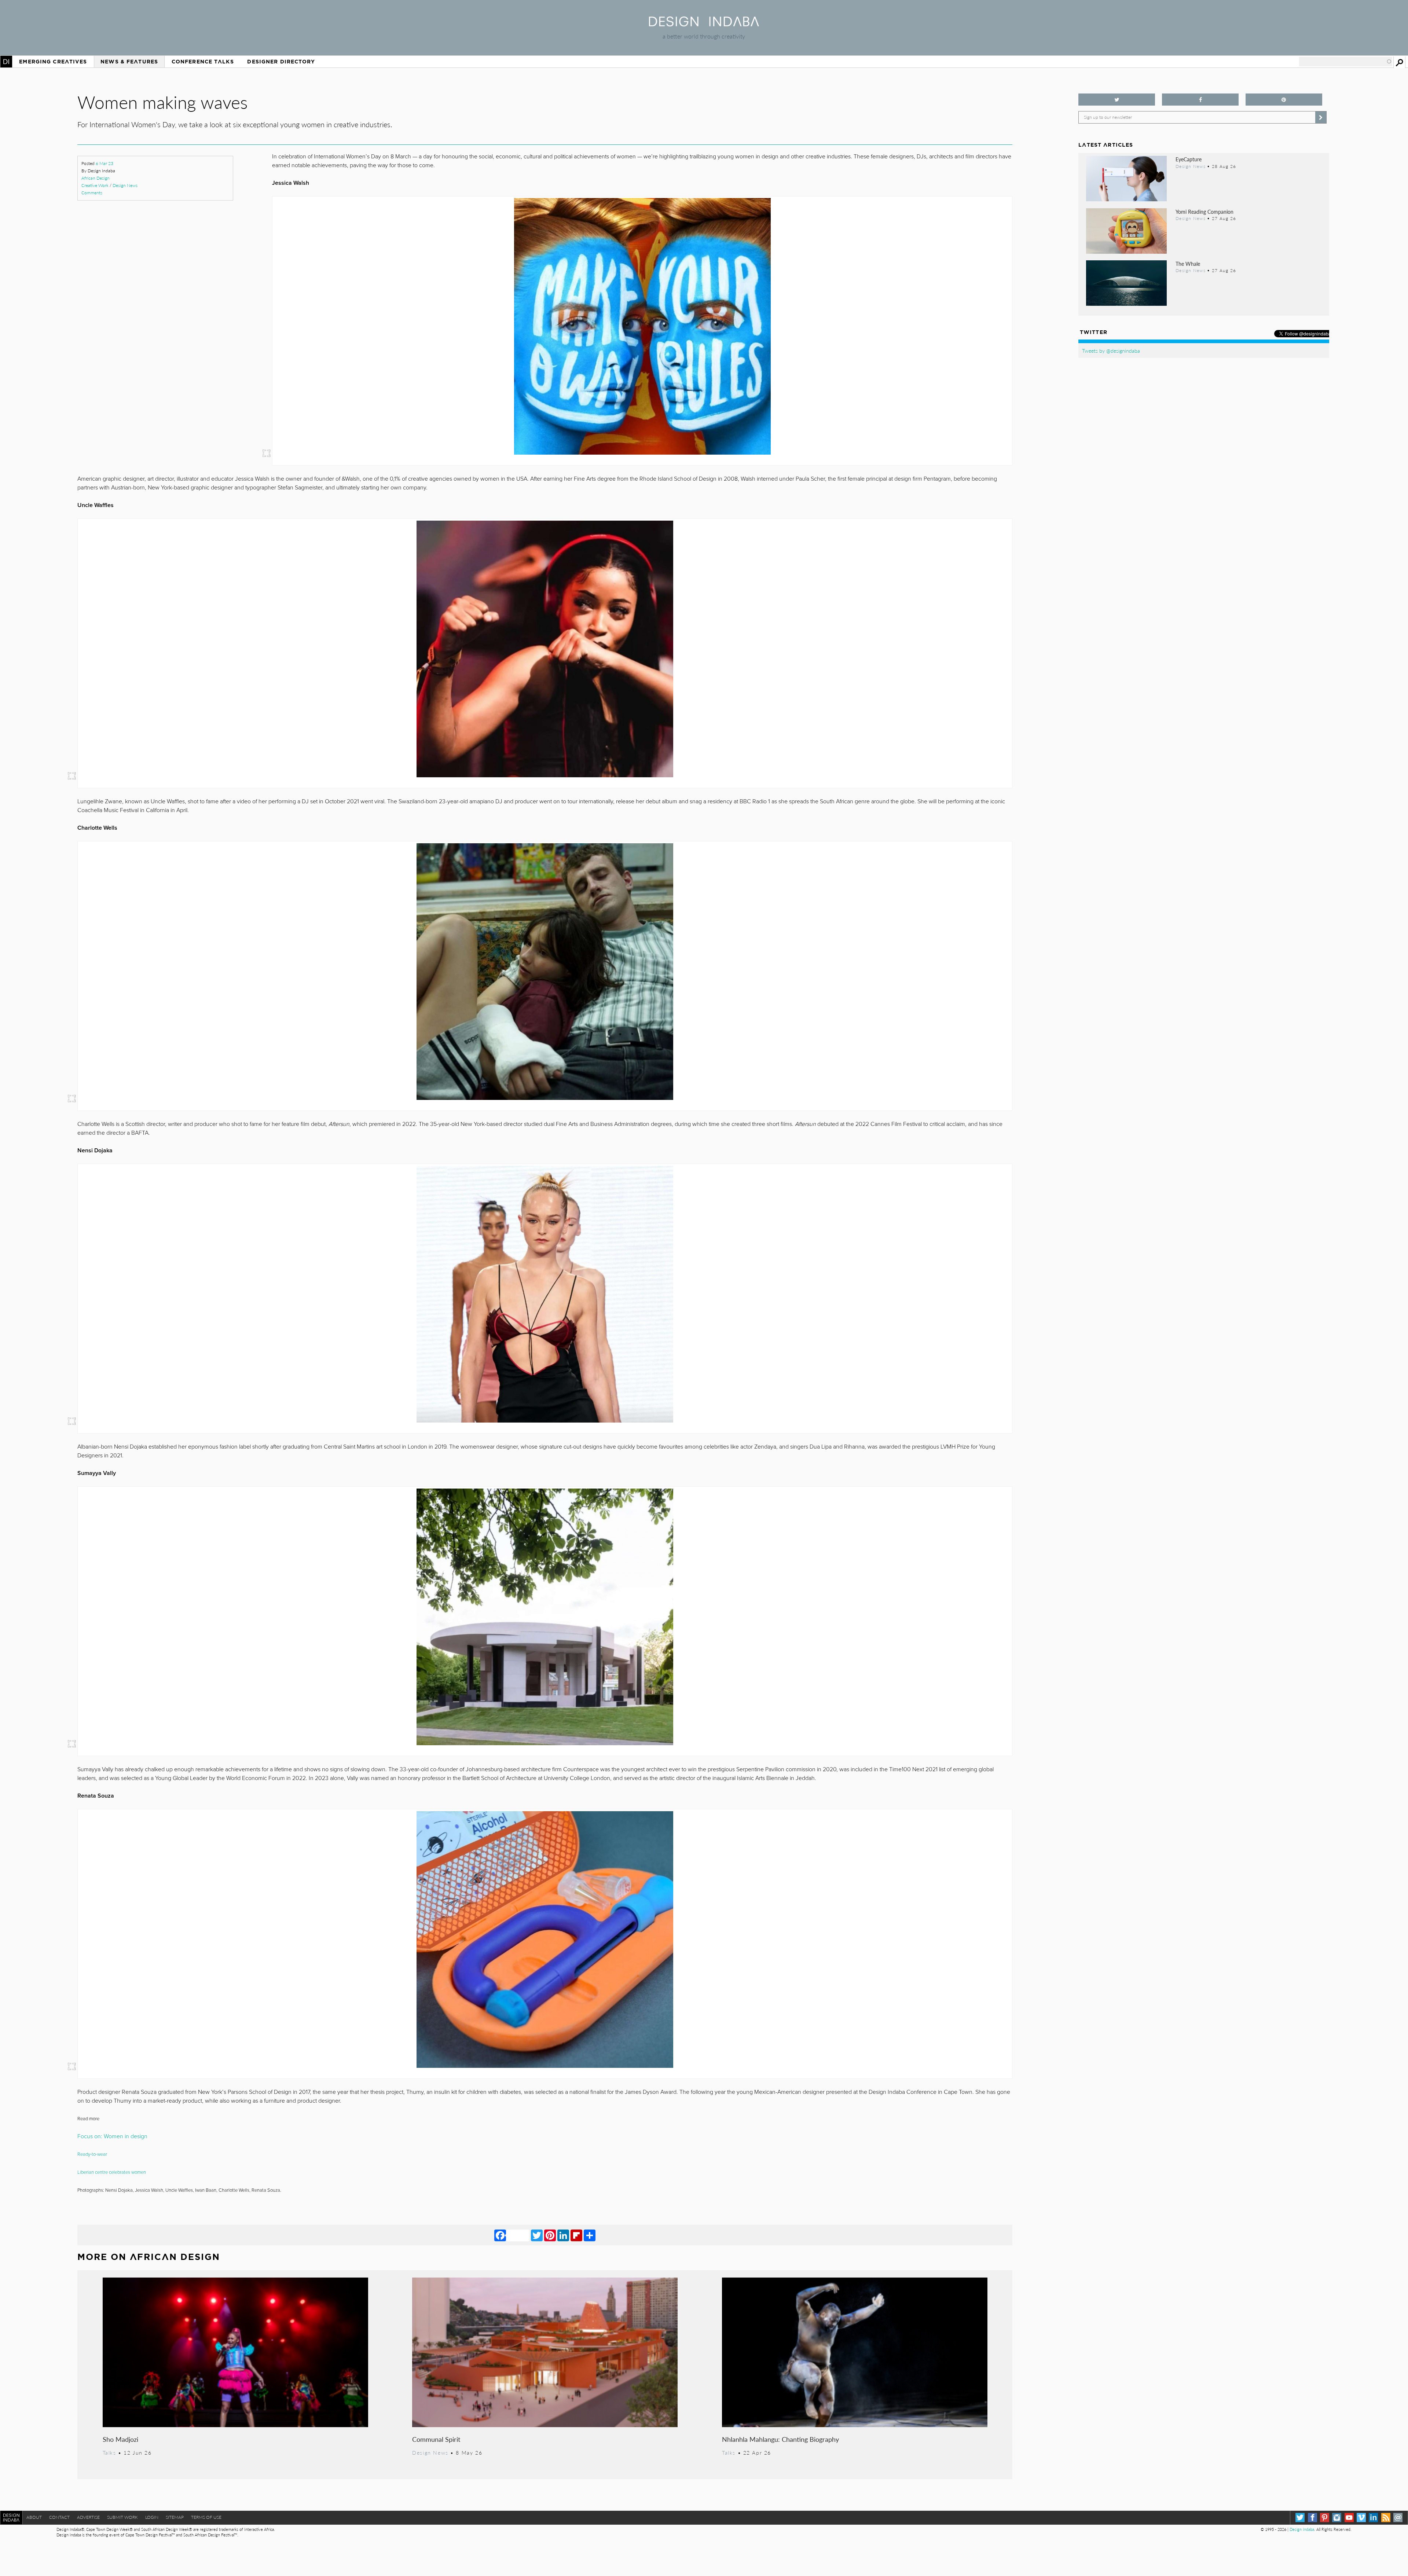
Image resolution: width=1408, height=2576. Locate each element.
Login (152, 2517)
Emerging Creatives (53, 62)
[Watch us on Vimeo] (1361, 2518)
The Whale (1188, 264)
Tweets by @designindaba (1111, 351)
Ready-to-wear (93, 2154)
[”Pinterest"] (1284, 100)
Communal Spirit (436, 2439)
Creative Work (95, 185)
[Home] (704, 24)
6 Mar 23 (104, 163)
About (34, 2517)
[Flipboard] (576, 2235)
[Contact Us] (1398, 2518)
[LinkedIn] (563, 2235)
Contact (59, 2517)
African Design (96, 178)
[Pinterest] (550, 2235)
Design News (125, 185)
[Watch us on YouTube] (1349, 2518)
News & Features (129, 62)
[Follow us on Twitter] (1117, 100)
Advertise (88, 2517)
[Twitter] (537, 2235)
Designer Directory (281, 62)
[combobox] (1346, 62)
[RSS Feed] (1386, 2518)
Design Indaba (1302, 2529)
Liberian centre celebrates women (112, 2172)
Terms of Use (206, 2517)
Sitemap (175, 2517)
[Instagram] (1337, 2518)
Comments (92, 193)
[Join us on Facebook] (1200, 100)
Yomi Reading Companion (1204, 212)
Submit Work (122, 2517)
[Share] (590, 2235)
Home (6, 62)
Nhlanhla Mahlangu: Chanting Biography (780, 2439)
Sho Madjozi (120, 2439)
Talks (109, 2452)
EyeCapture (1189, 159)
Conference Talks (203, 62)
